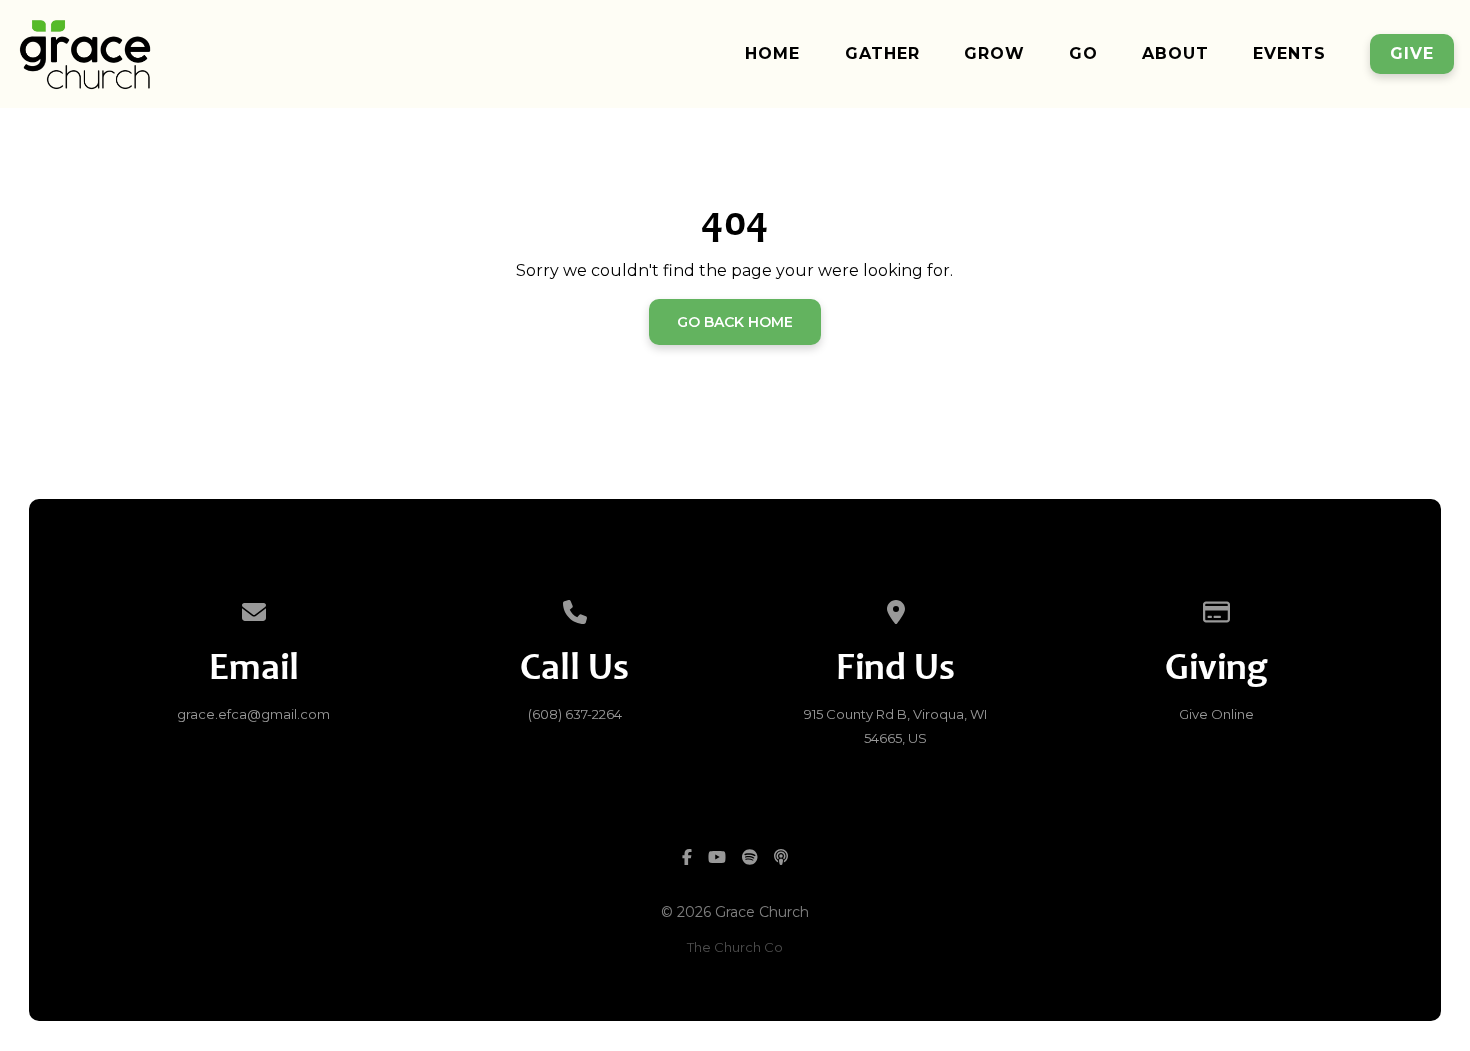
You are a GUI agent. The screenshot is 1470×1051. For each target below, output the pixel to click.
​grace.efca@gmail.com (253, 714)
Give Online (1216, 714)
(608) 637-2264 (575, 714)
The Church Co (735, 947)
